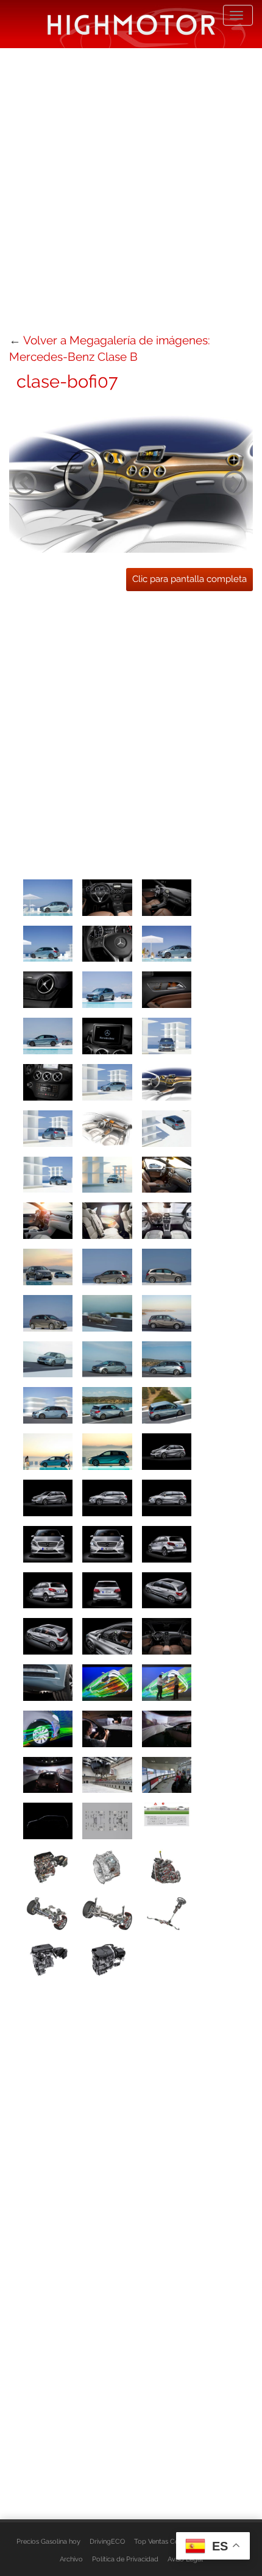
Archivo (71, 2559)
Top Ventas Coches (164, 2541)
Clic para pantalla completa (189, 579)
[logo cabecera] (131, 24)
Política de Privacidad (125, 2559)
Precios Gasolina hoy (48, 2541)
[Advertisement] (131, 189)
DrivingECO (107, 2541)
